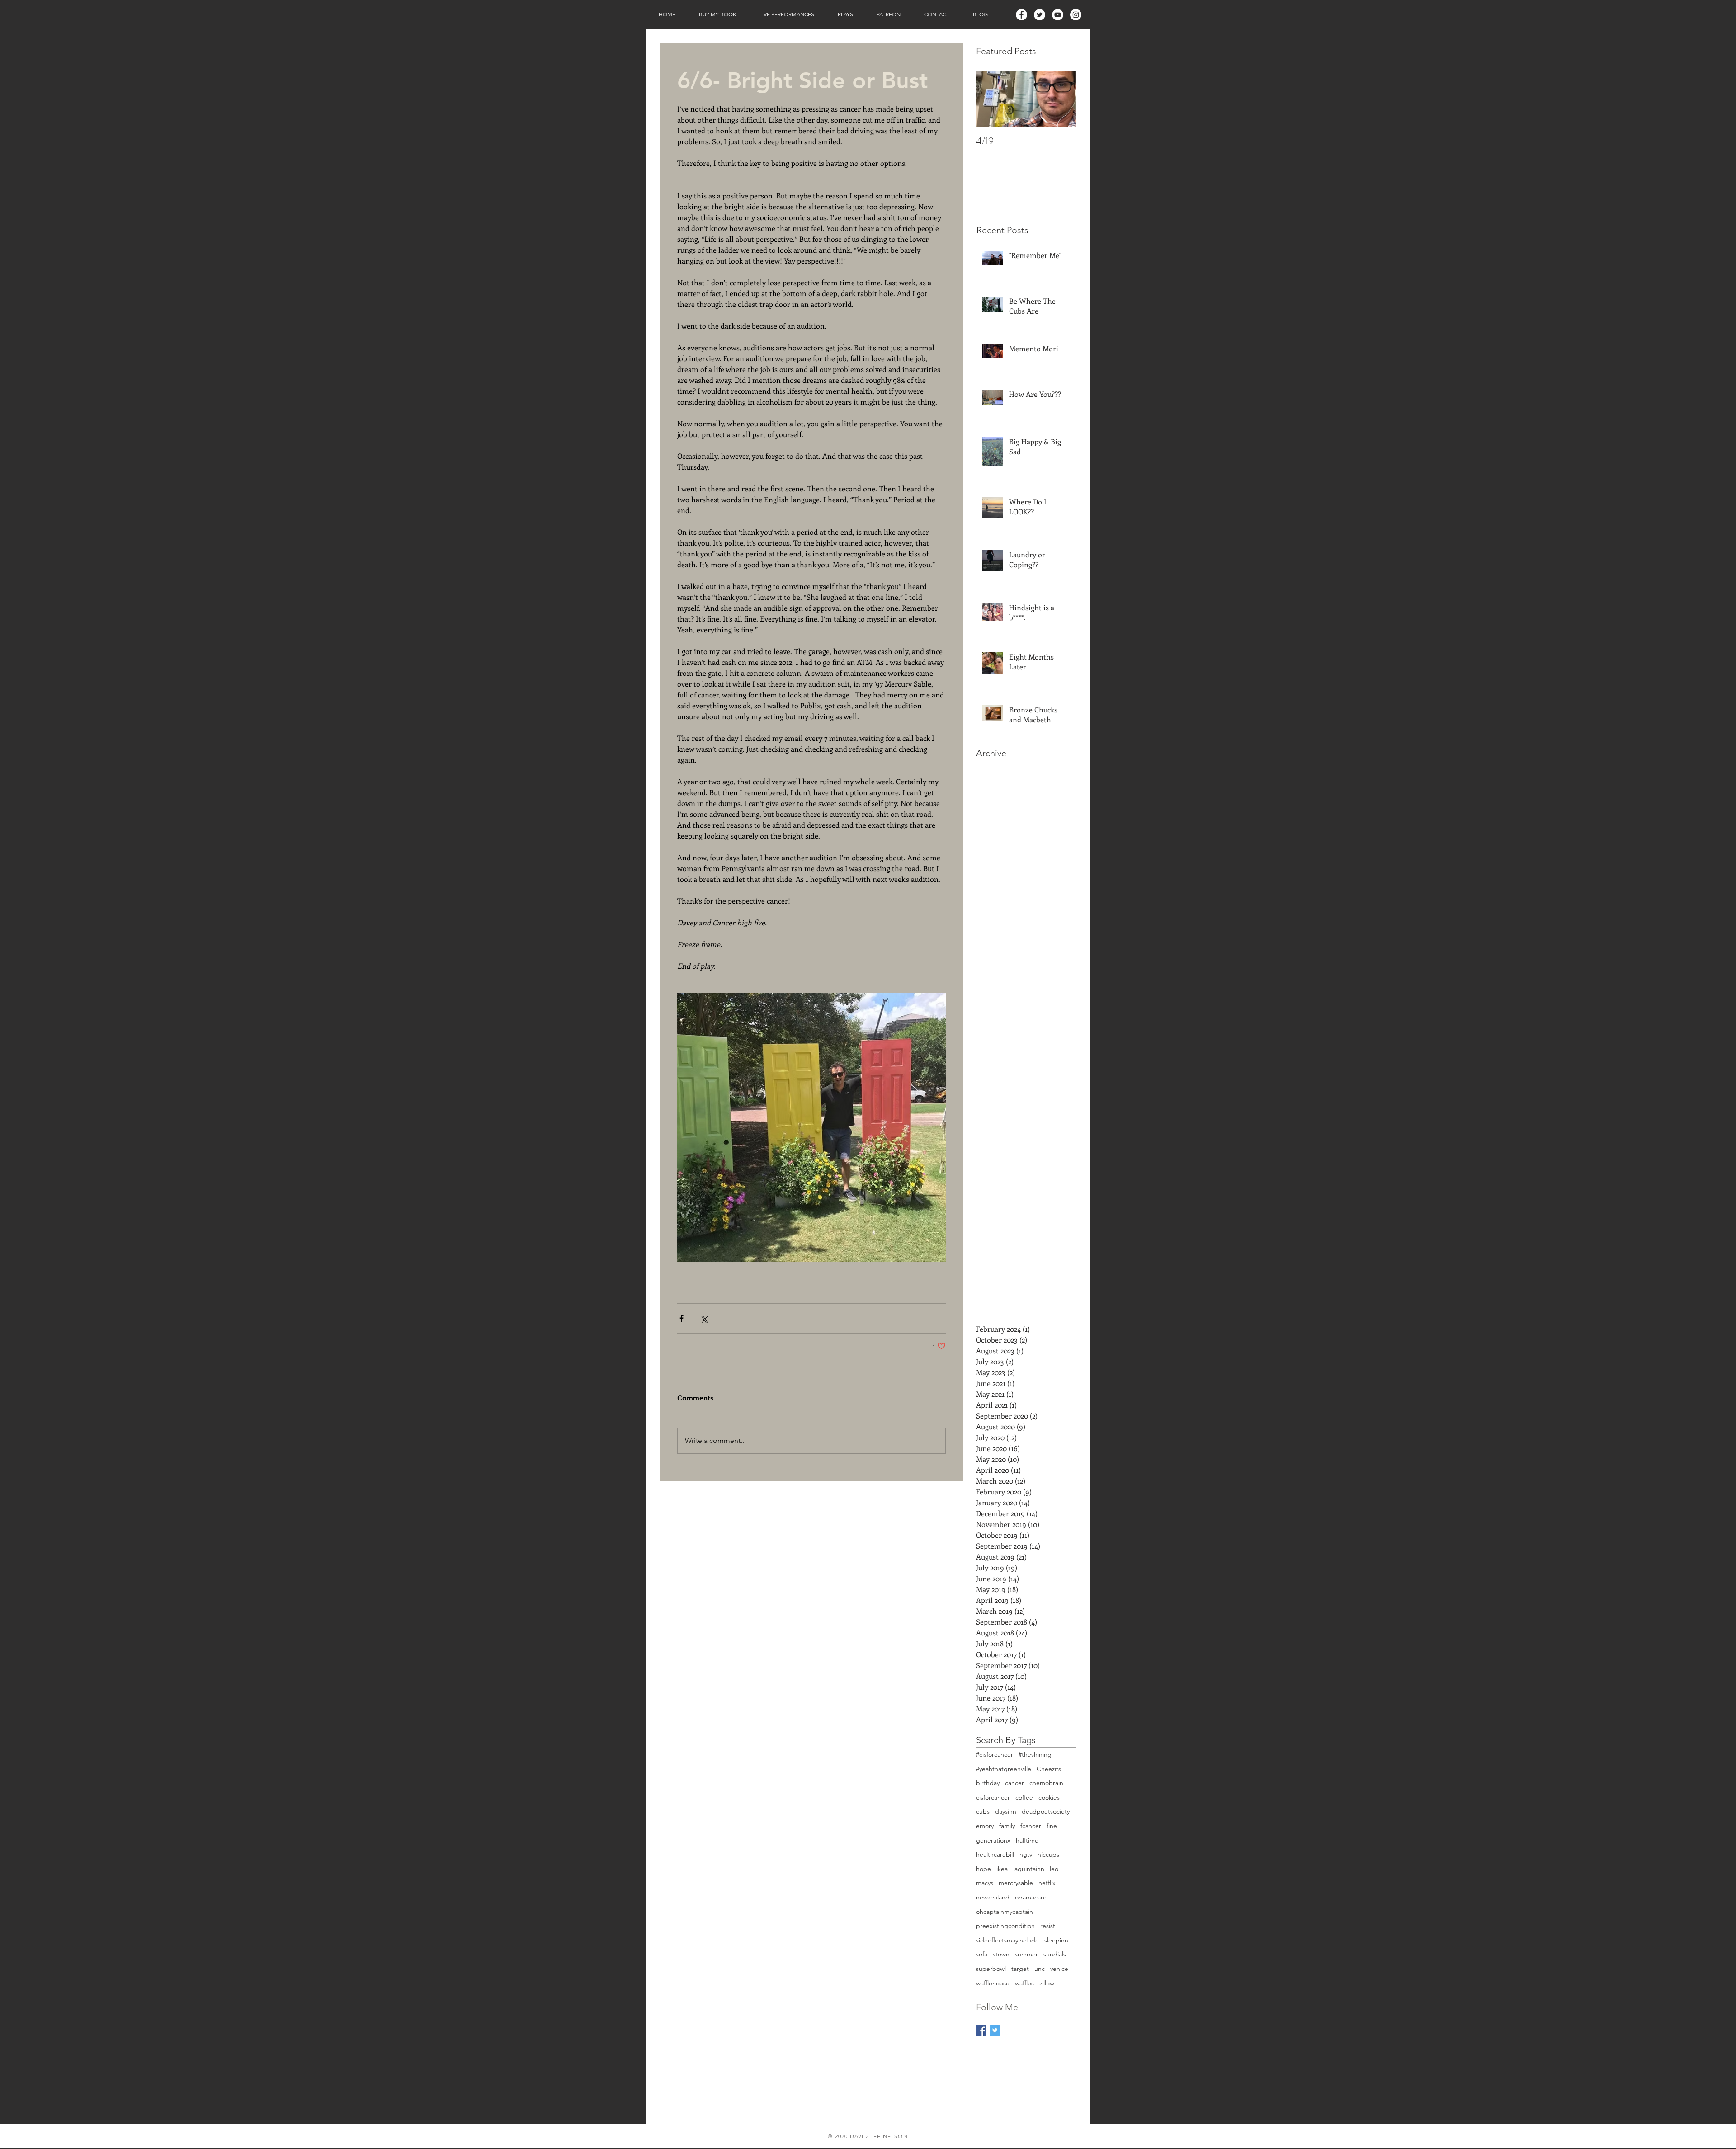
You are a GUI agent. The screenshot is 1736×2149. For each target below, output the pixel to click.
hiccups (1048, 1854)
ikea (1002, 1869)
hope (984, 1869)
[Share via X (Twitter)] (704, 1318)
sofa (982, 1954)
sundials (1055, 1954)
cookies (1049, 1797)
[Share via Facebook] (682, 1318)
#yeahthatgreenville (1004, 1769)
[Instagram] (1076, 15)
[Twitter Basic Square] (995, 2030)
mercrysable (1016, 1883)
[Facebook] (1021, 15)
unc (1040, 1969)
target (1020, 1969)
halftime (1027, 1840)
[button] (717, 14)
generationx (993, 1840)
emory (985, 1826)
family (1007, 1826)
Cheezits (1049, 1769)
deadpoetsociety (1046, 1811)
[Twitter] (1040, 15)
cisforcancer (993, 1797)
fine (1052, 1826)
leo (1054, 1869)
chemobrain (1046, 1783)
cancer (1014, 1783)
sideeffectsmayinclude (1007, 1940)
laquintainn (1029, 1869)
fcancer (1031, 1826)
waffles (1024, 1983)
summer (1026, 1954)
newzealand (993, 1897)
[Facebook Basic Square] (981, 2030)
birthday (988, 1783)
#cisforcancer (995, 1754)
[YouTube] (1058, 15)
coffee (1024, 1797)
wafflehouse (993, 1983)
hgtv (1026, 1854)
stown (1001, 1954)
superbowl (991, 1969)
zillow (1047, 1983)
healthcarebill (995, 1854)
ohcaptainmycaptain (1005, 1912)
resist (1048, 1926)
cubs (983, 1811)
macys (985, 1883)
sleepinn (1056, 1940)
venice (1059, 1969)
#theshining (1035, 1754)
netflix (1047, 1883)
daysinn (1006, 1811)
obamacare (1031, 1897)
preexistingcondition (1005, 1926)
